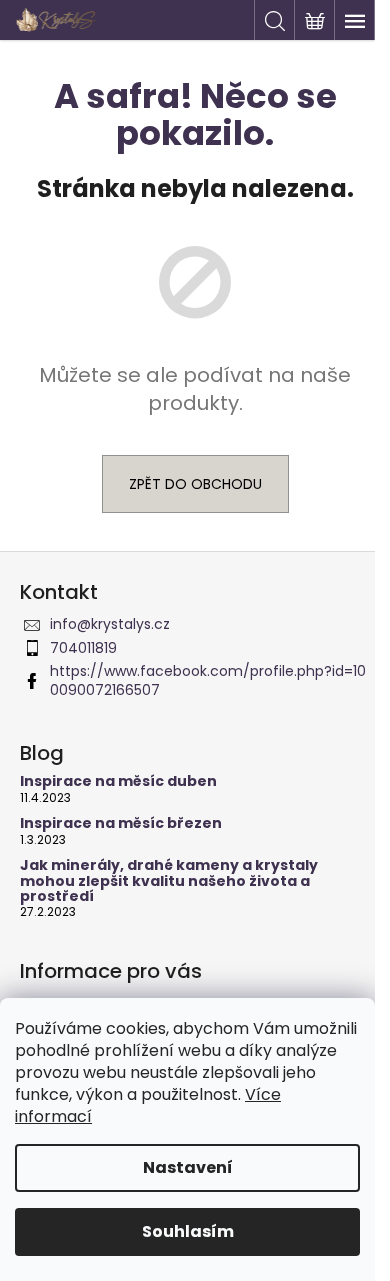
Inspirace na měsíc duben (118, 781)
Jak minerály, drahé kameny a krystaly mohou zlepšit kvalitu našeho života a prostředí (169, 881)
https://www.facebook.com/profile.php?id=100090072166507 (208, 680)
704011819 (83, 648)
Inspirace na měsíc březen (121, 823)
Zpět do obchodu (195, 484)
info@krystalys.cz (110, 624)
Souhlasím (188, 1231)
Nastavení (188, 1167)
